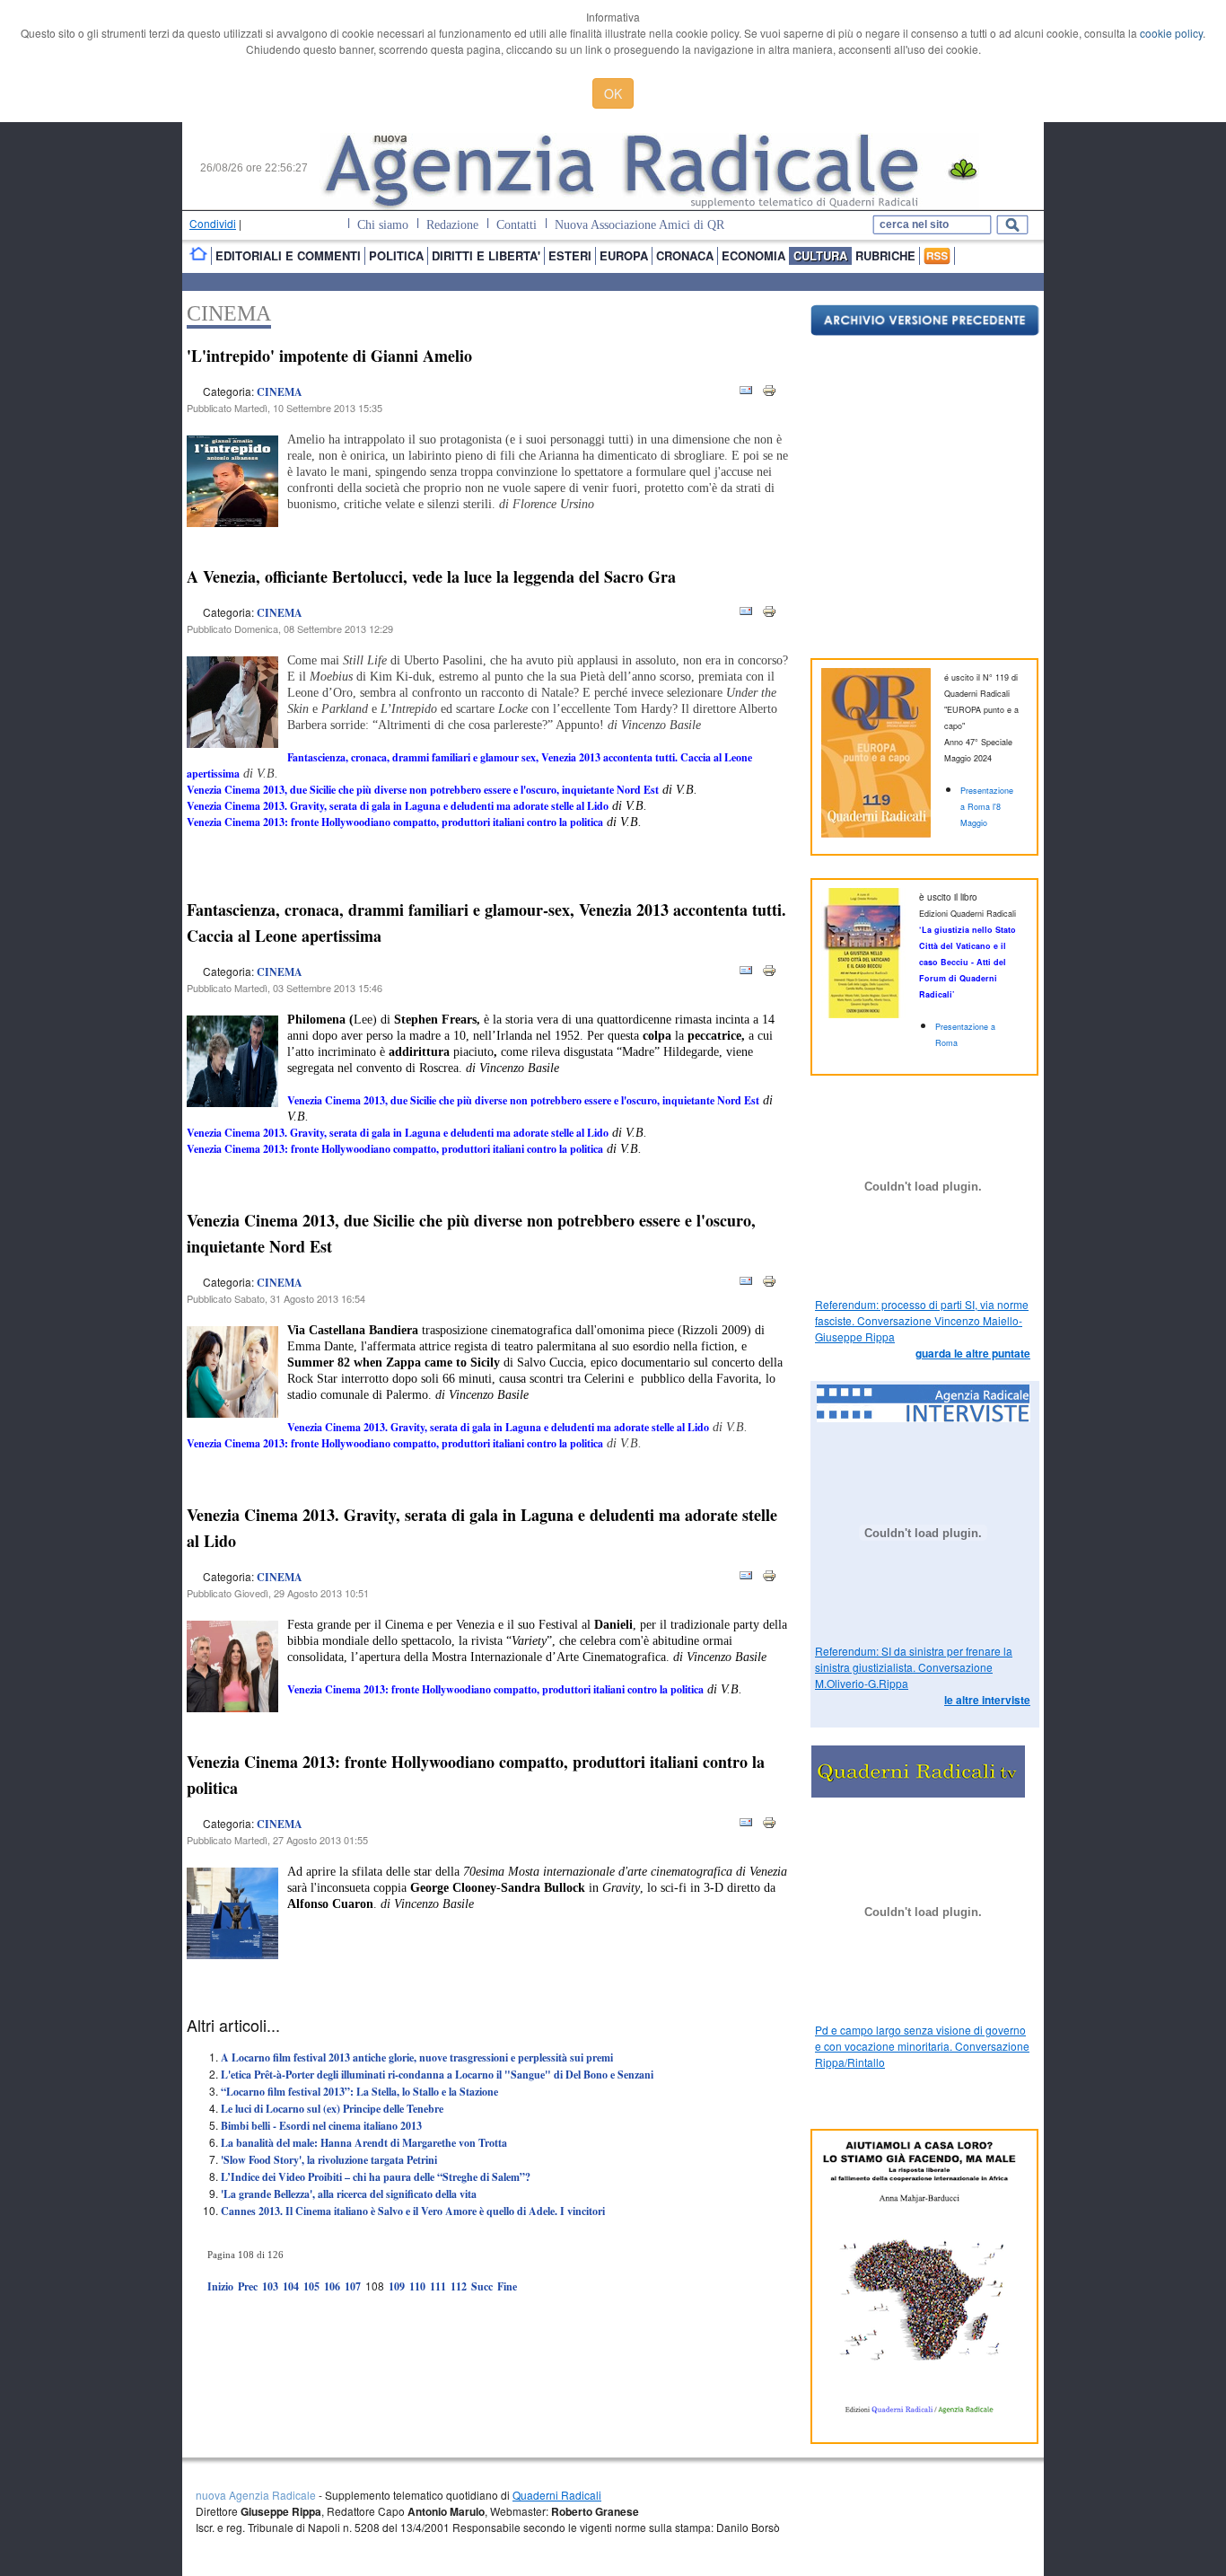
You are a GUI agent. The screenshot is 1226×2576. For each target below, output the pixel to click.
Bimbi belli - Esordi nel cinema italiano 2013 (321, 2126)
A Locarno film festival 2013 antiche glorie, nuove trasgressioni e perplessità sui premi (417, 2057)
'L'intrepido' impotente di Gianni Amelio (329, 356)
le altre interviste (987, 1700)
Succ (482, 2286)
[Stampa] (769, 394)
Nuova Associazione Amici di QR (639, 225)
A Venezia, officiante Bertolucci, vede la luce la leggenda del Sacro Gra (431, 576)
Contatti (517, 225)
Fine (507, 2286)
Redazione (452, 225)
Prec (248, 2286)
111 (438, 2286)
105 (311, 2286)
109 (397, 2286)
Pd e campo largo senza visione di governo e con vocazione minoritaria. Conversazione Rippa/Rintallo (922, 2046)
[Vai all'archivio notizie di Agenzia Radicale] (925, 331)
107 (353, 2286)
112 (459, 2286)
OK (613, 93)
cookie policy (1171, 33)
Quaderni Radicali (557, 2495)
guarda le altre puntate (973, 1353)
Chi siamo (383, 225)
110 (417, 2286)
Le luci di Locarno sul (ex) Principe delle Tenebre (332, 2109)
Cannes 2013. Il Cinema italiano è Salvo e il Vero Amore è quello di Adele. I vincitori (413, 2211)
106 (332, 2286)
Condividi (213, 223)
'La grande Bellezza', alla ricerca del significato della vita (349, 2194)
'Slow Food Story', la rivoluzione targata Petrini (329, 2160)
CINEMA (280, 392)
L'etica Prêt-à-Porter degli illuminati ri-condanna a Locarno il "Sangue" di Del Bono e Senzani (437, 2075)
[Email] (746, 394)
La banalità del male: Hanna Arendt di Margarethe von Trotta (364, 2143)
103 (270, 2286)
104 (291, 2286)
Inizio (220, 2286)
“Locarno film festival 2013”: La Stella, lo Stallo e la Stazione (359, 2092)
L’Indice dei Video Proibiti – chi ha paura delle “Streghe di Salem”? (376, 2177)
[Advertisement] (397, 2338)
